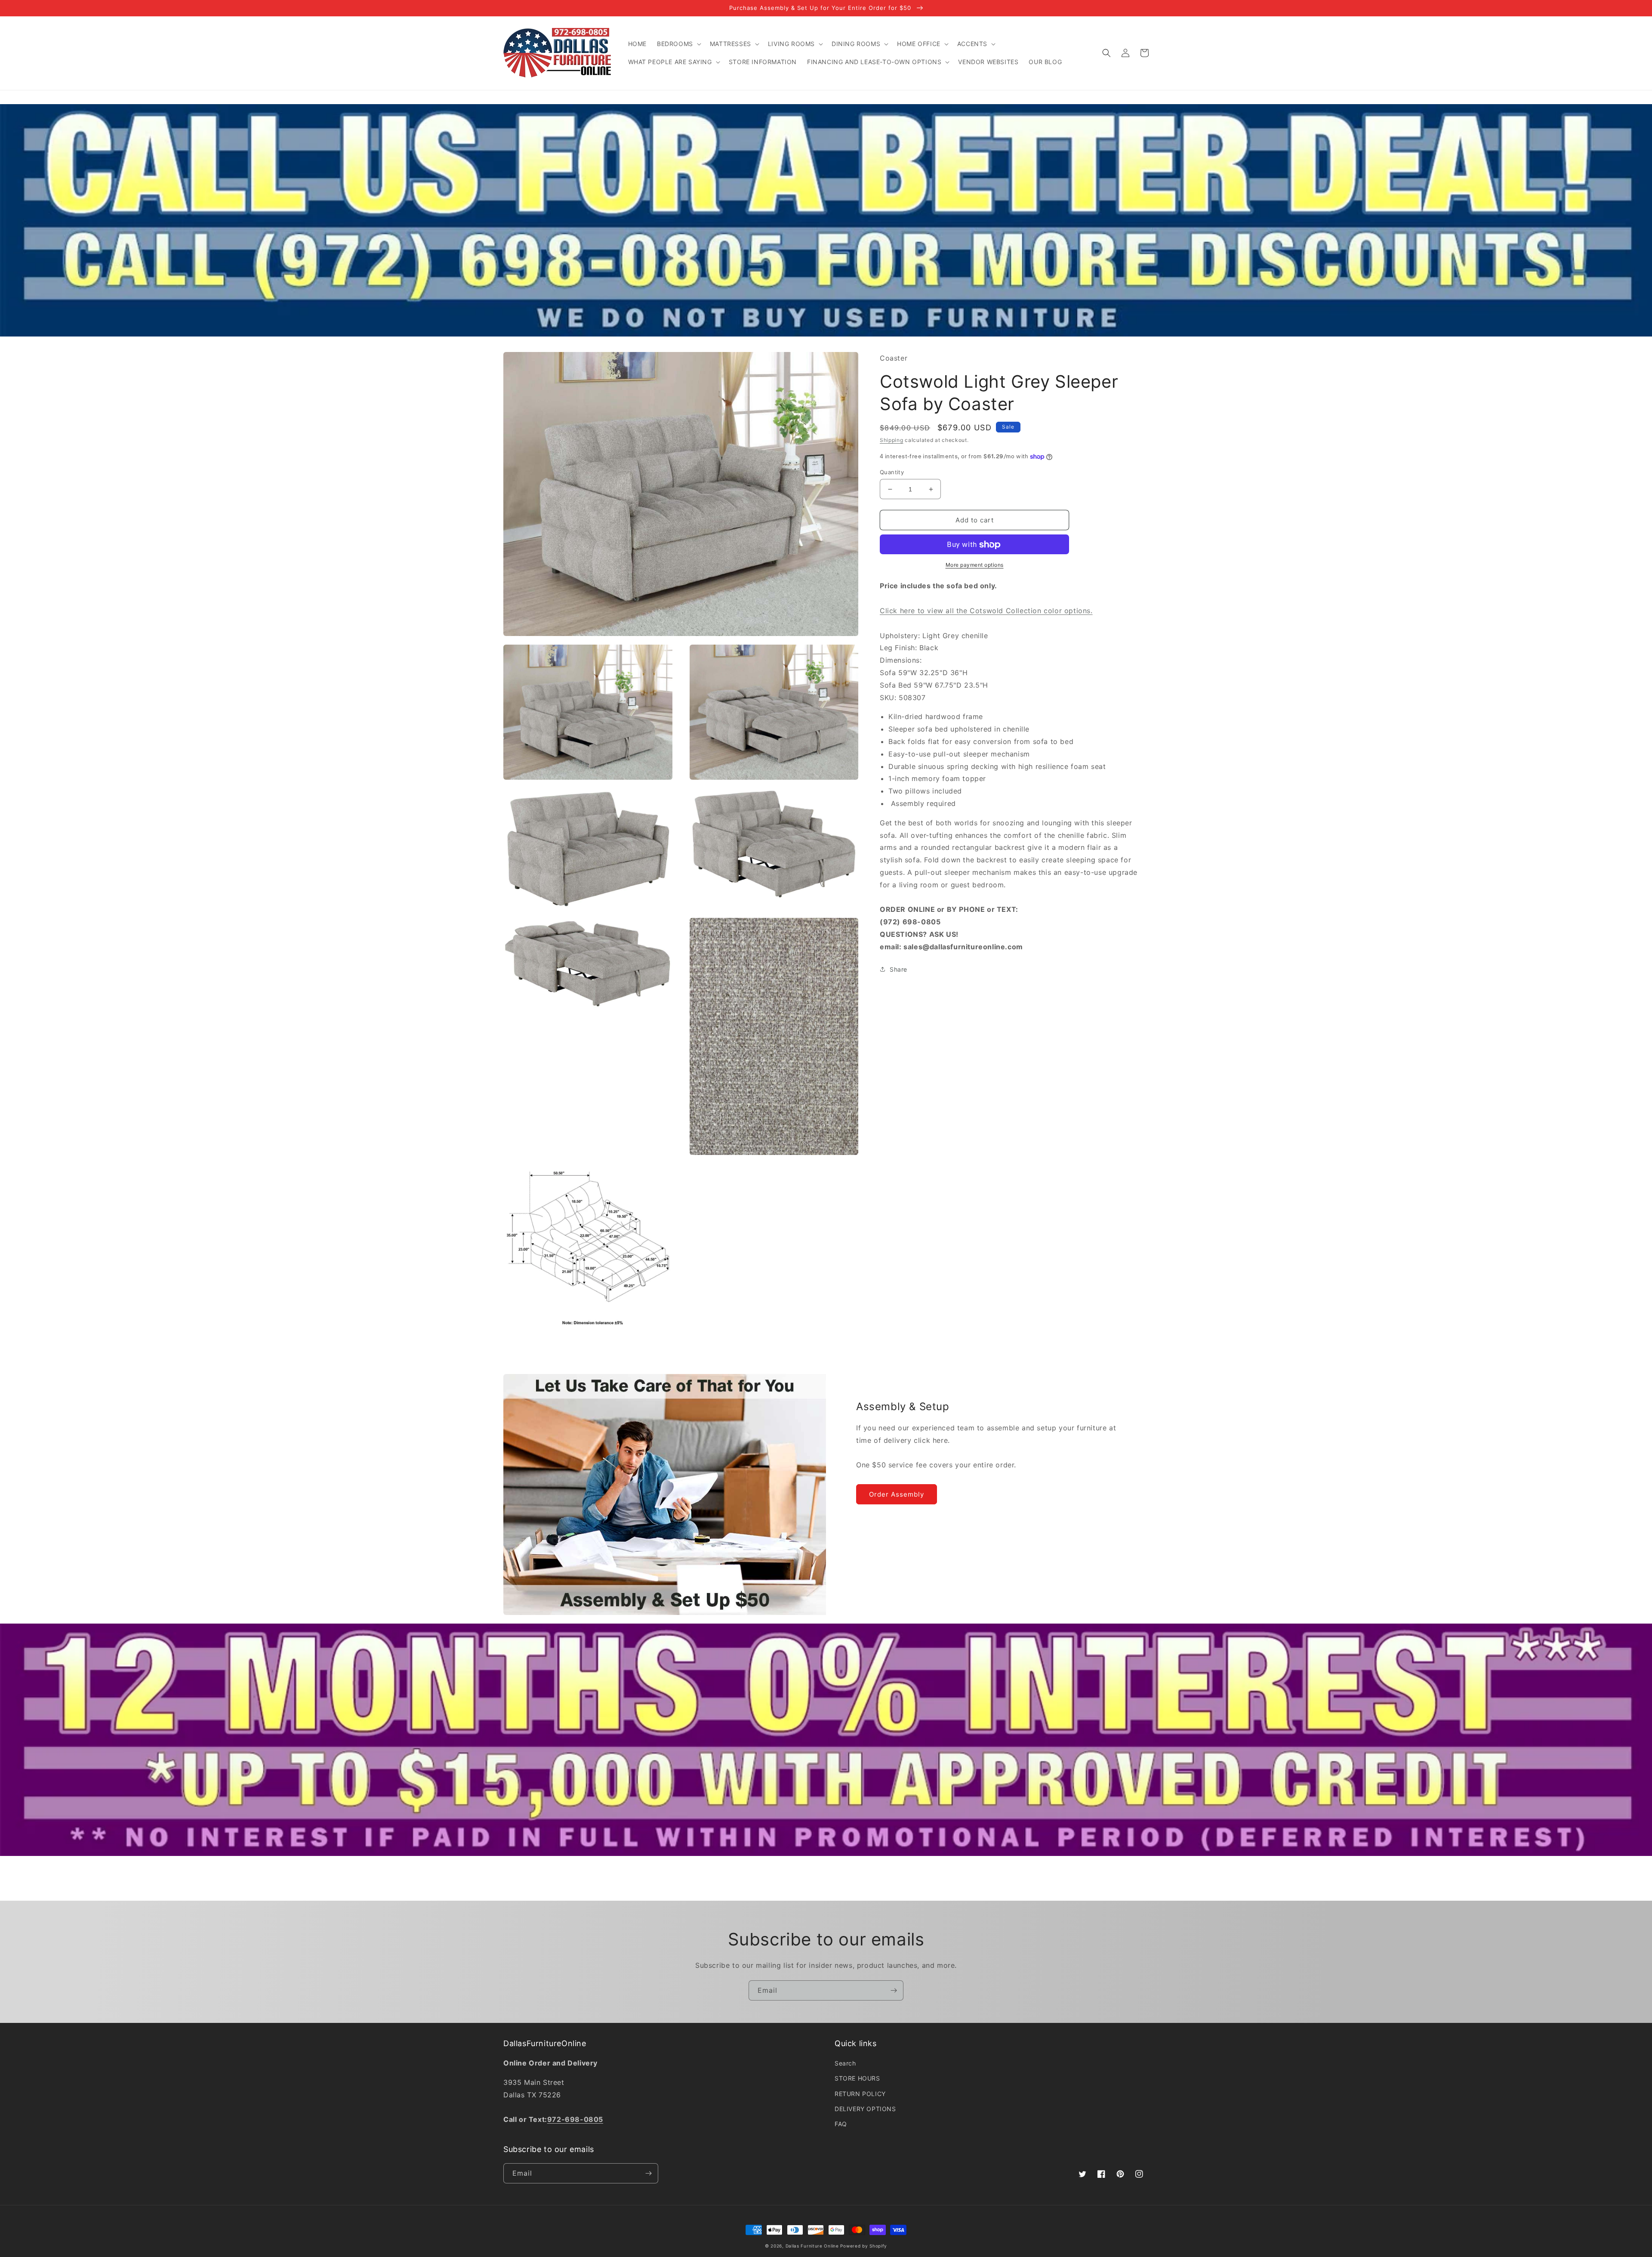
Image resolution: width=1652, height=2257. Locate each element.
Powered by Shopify (864, 2246)
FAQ (841, 2124)
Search (845, 2063)
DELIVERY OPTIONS (865, 2109)
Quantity (892, 472)
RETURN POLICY (860, 2094)
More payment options (975, 565)
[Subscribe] (894, 1990)
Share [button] (898, 969)
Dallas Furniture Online (812, 2246)
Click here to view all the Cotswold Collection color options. (986, 611)
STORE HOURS (857, 2078)
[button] (678, 44)
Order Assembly (897, 1494)
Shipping (892, 440)
